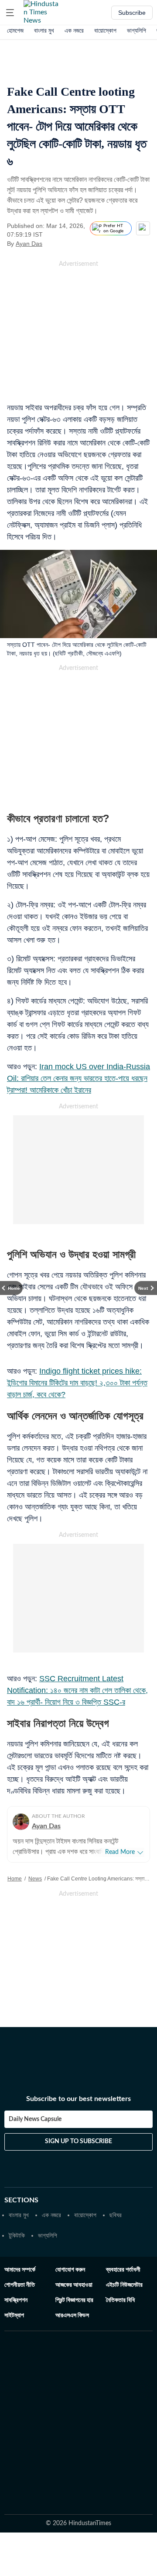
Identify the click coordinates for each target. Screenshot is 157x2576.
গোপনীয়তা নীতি (20, 2285)
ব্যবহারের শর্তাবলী (123, 2270)
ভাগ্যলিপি (137, 30)
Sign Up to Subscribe (78, 2141)
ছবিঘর (116, 2215)
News (35, 1879)
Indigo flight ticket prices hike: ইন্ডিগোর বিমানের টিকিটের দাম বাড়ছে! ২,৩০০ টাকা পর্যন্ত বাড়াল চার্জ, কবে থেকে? (77, 1383)
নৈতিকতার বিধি (120, 2300)
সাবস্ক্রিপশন (16, 2300)
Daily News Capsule (35, 2119)
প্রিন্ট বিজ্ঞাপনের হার (74, 2300)
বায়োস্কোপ (105, 30)
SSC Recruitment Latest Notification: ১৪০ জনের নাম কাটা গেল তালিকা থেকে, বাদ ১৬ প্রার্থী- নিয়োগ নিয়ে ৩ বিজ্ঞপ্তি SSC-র (77, 1690)
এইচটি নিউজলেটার (124, 2285)
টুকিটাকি (17, 2235)
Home (15, 1879)
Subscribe (132, 13)
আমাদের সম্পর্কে (20, 2270)
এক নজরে (74, 30)
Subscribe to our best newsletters (78, 2099)
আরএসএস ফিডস (72, 2315)
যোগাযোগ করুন (70, 2270)
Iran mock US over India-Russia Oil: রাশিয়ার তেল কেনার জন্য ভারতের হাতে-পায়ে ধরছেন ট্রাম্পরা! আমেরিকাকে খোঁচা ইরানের (78, 1078)
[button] (10, 13)
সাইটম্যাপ (14, 2315)
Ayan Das (29, 244)
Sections (21, 2200)
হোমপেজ (15, 30)
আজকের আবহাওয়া (74, 2285)
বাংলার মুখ (44, 30)
